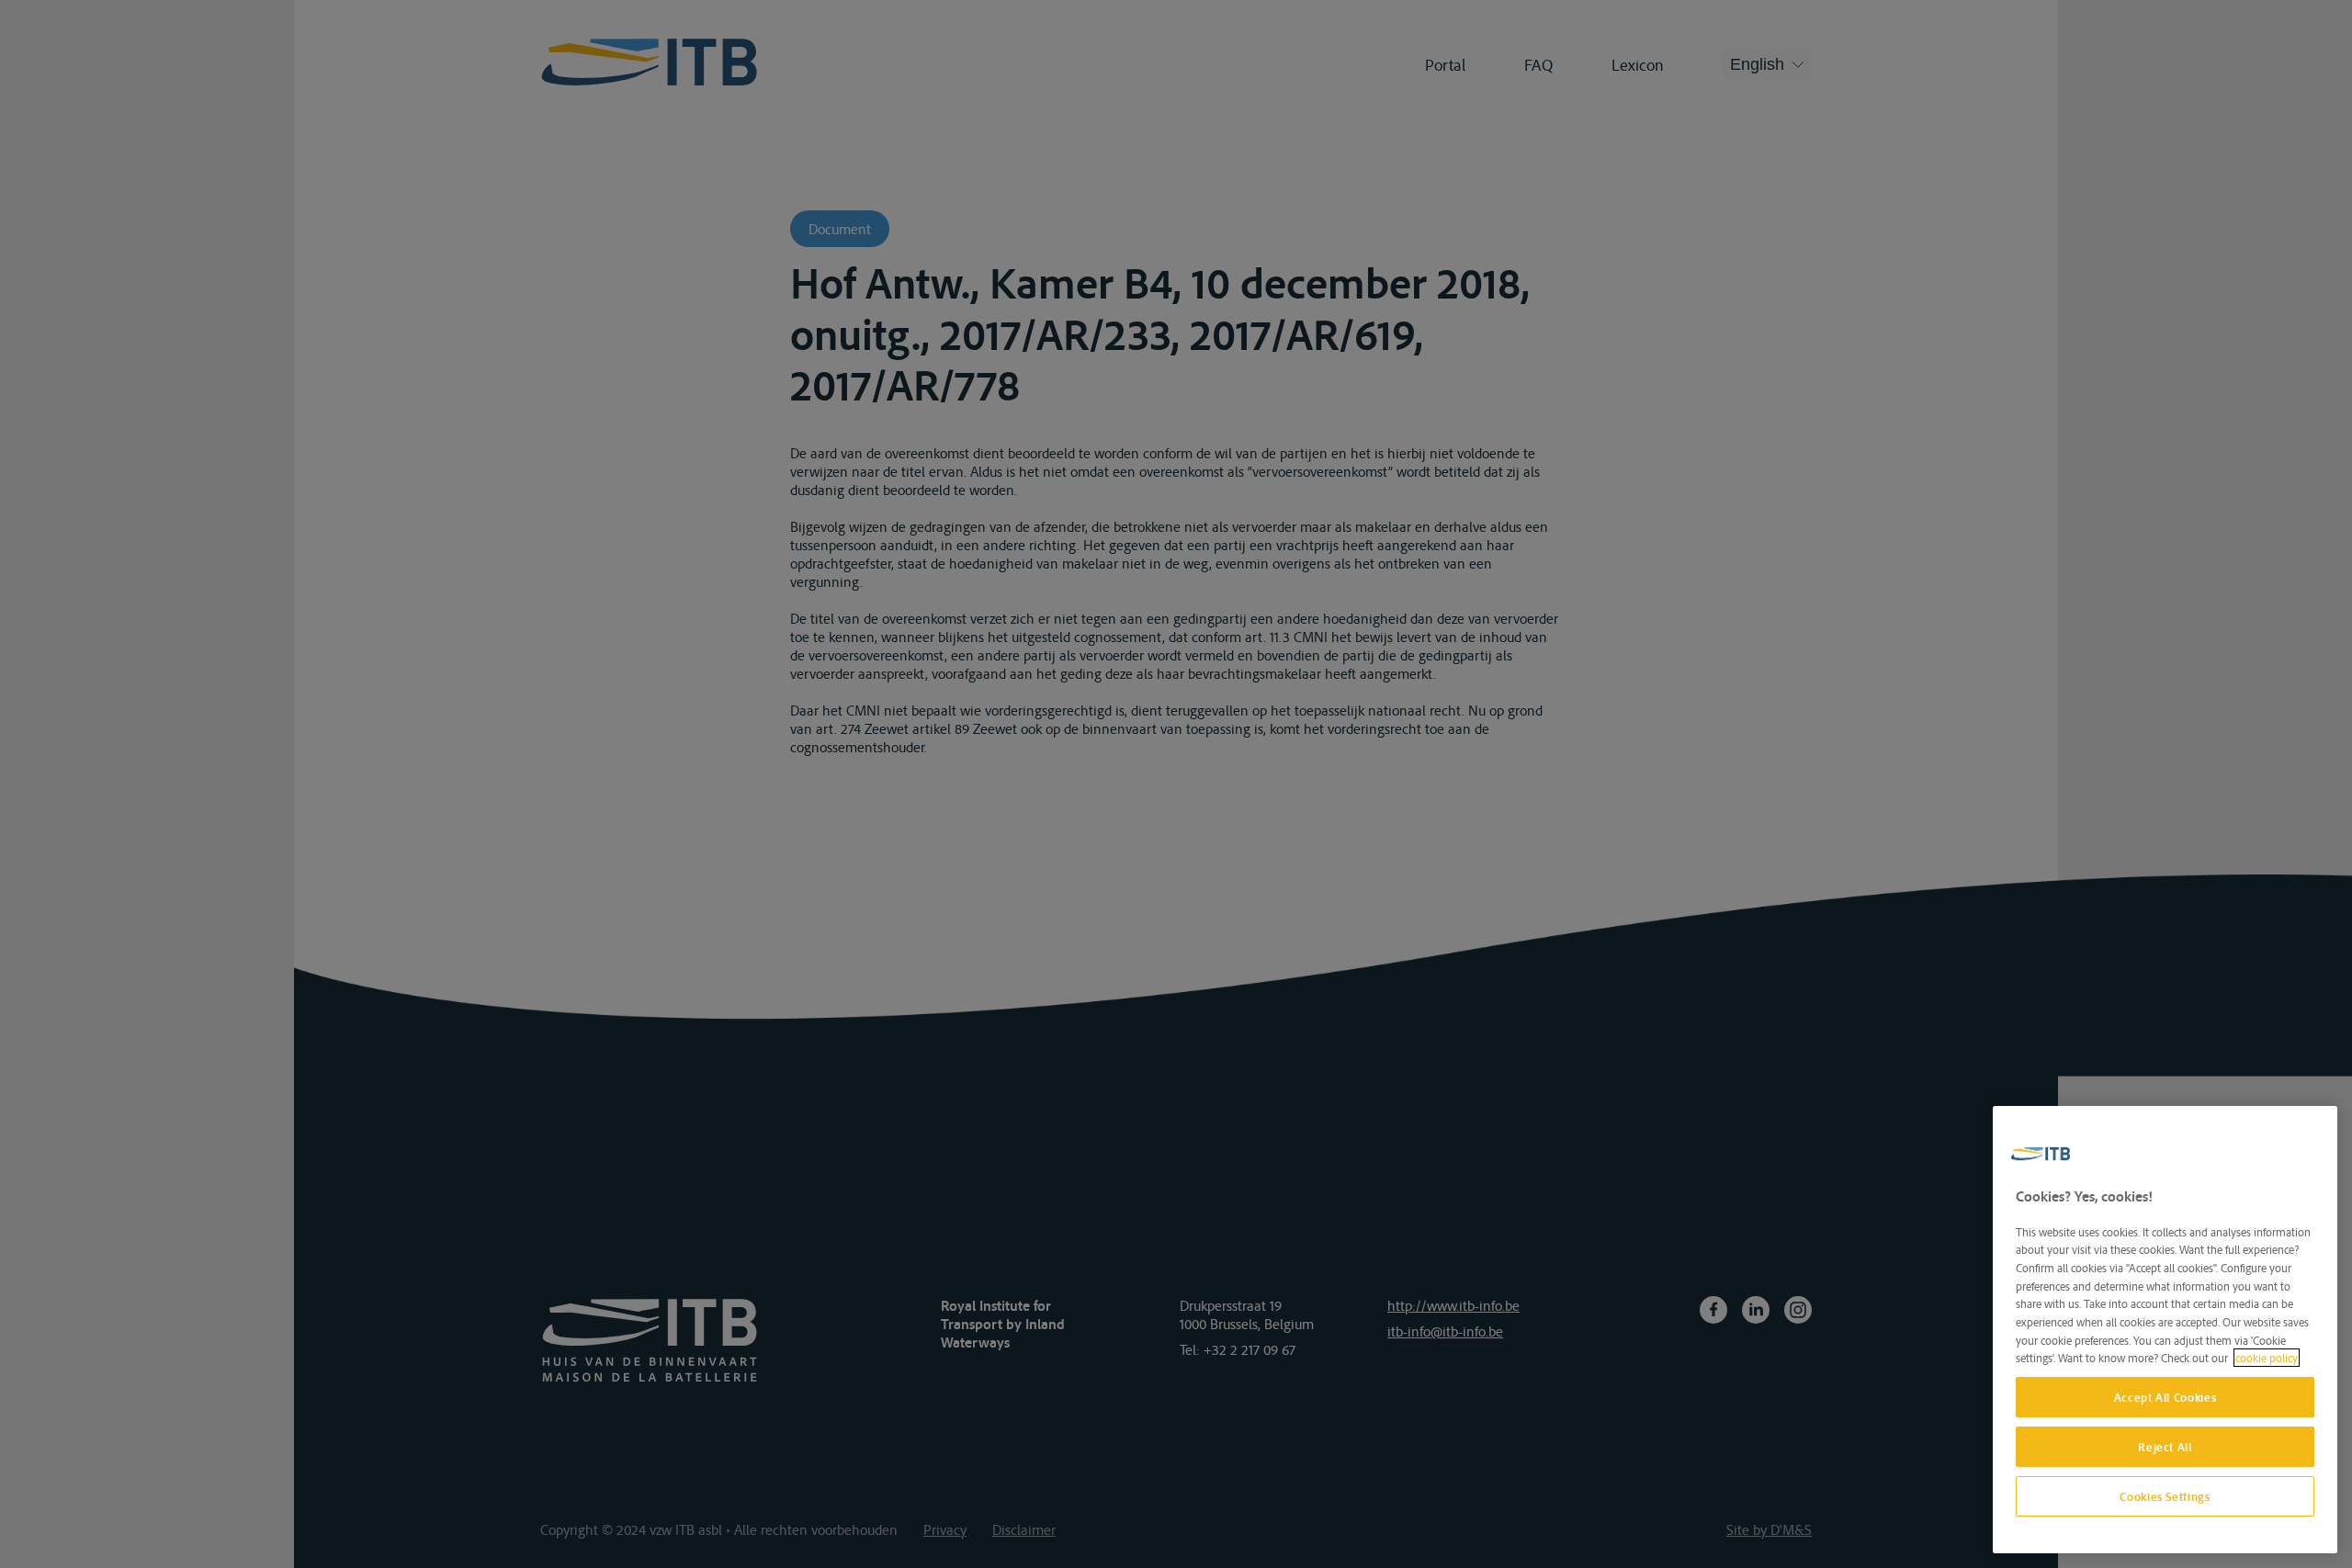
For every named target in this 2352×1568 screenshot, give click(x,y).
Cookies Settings (2165, 1496)
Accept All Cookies (2165, 1397)
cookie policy (2267, 1358)
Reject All (2165, 1447)
